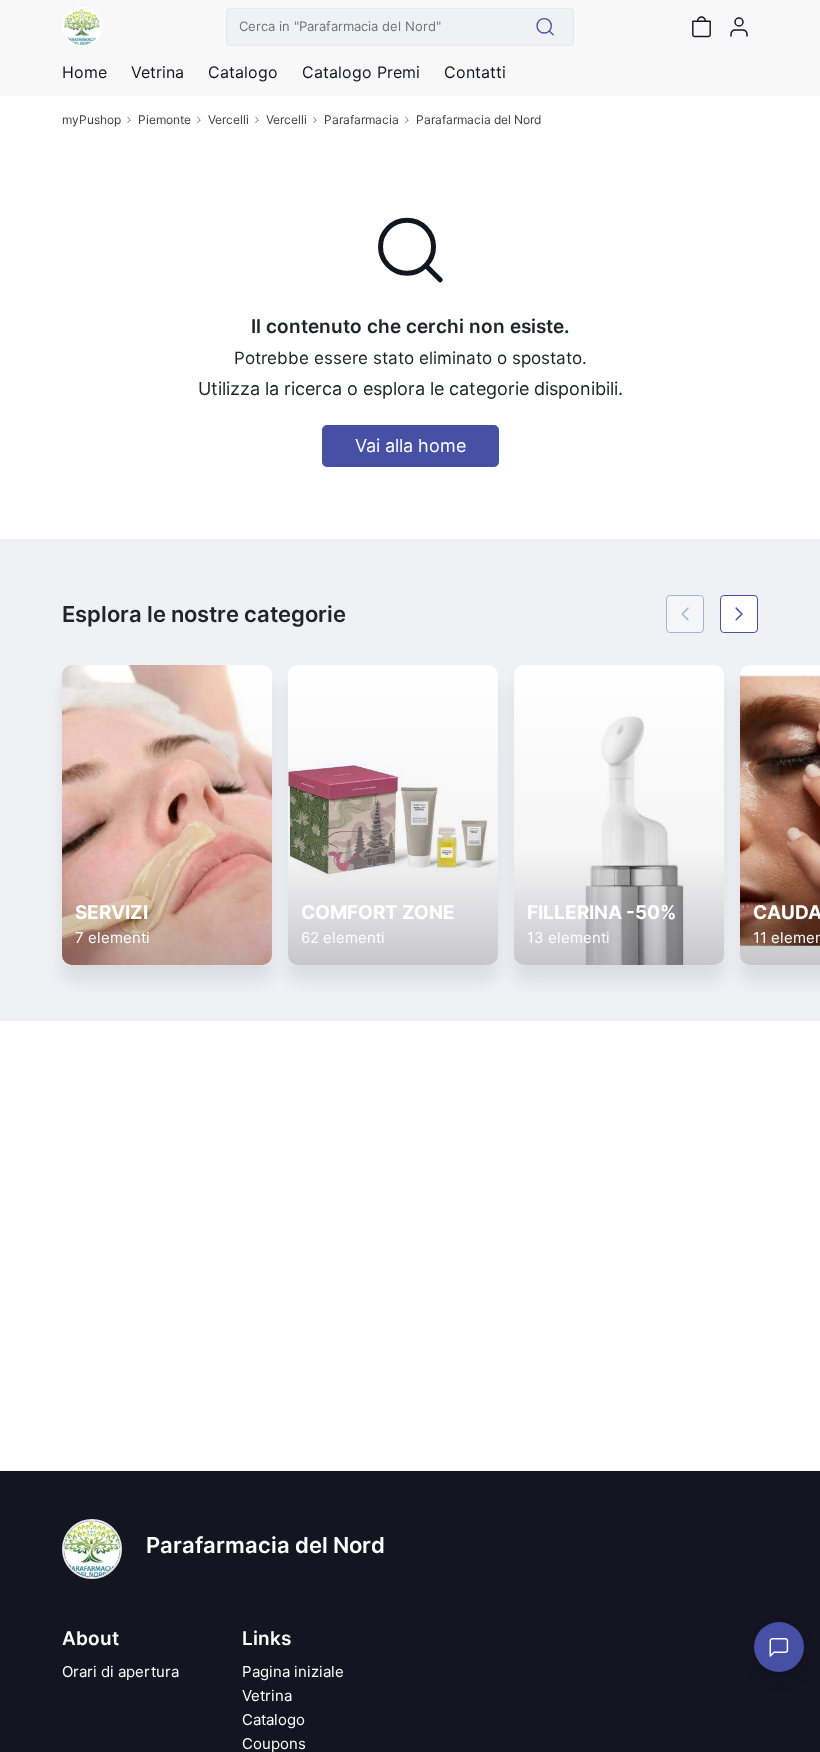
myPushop (91, 119)
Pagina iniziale (293, 1671)
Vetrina (267, 1695)
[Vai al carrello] (701, 27)
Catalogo (243, 72)
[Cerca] (545, 27)
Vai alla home (410, 445)
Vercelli (228, 119)
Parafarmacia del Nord (478, 119)
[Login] (739, 27)
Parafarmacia (361, 119)
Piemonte (164, 119)
